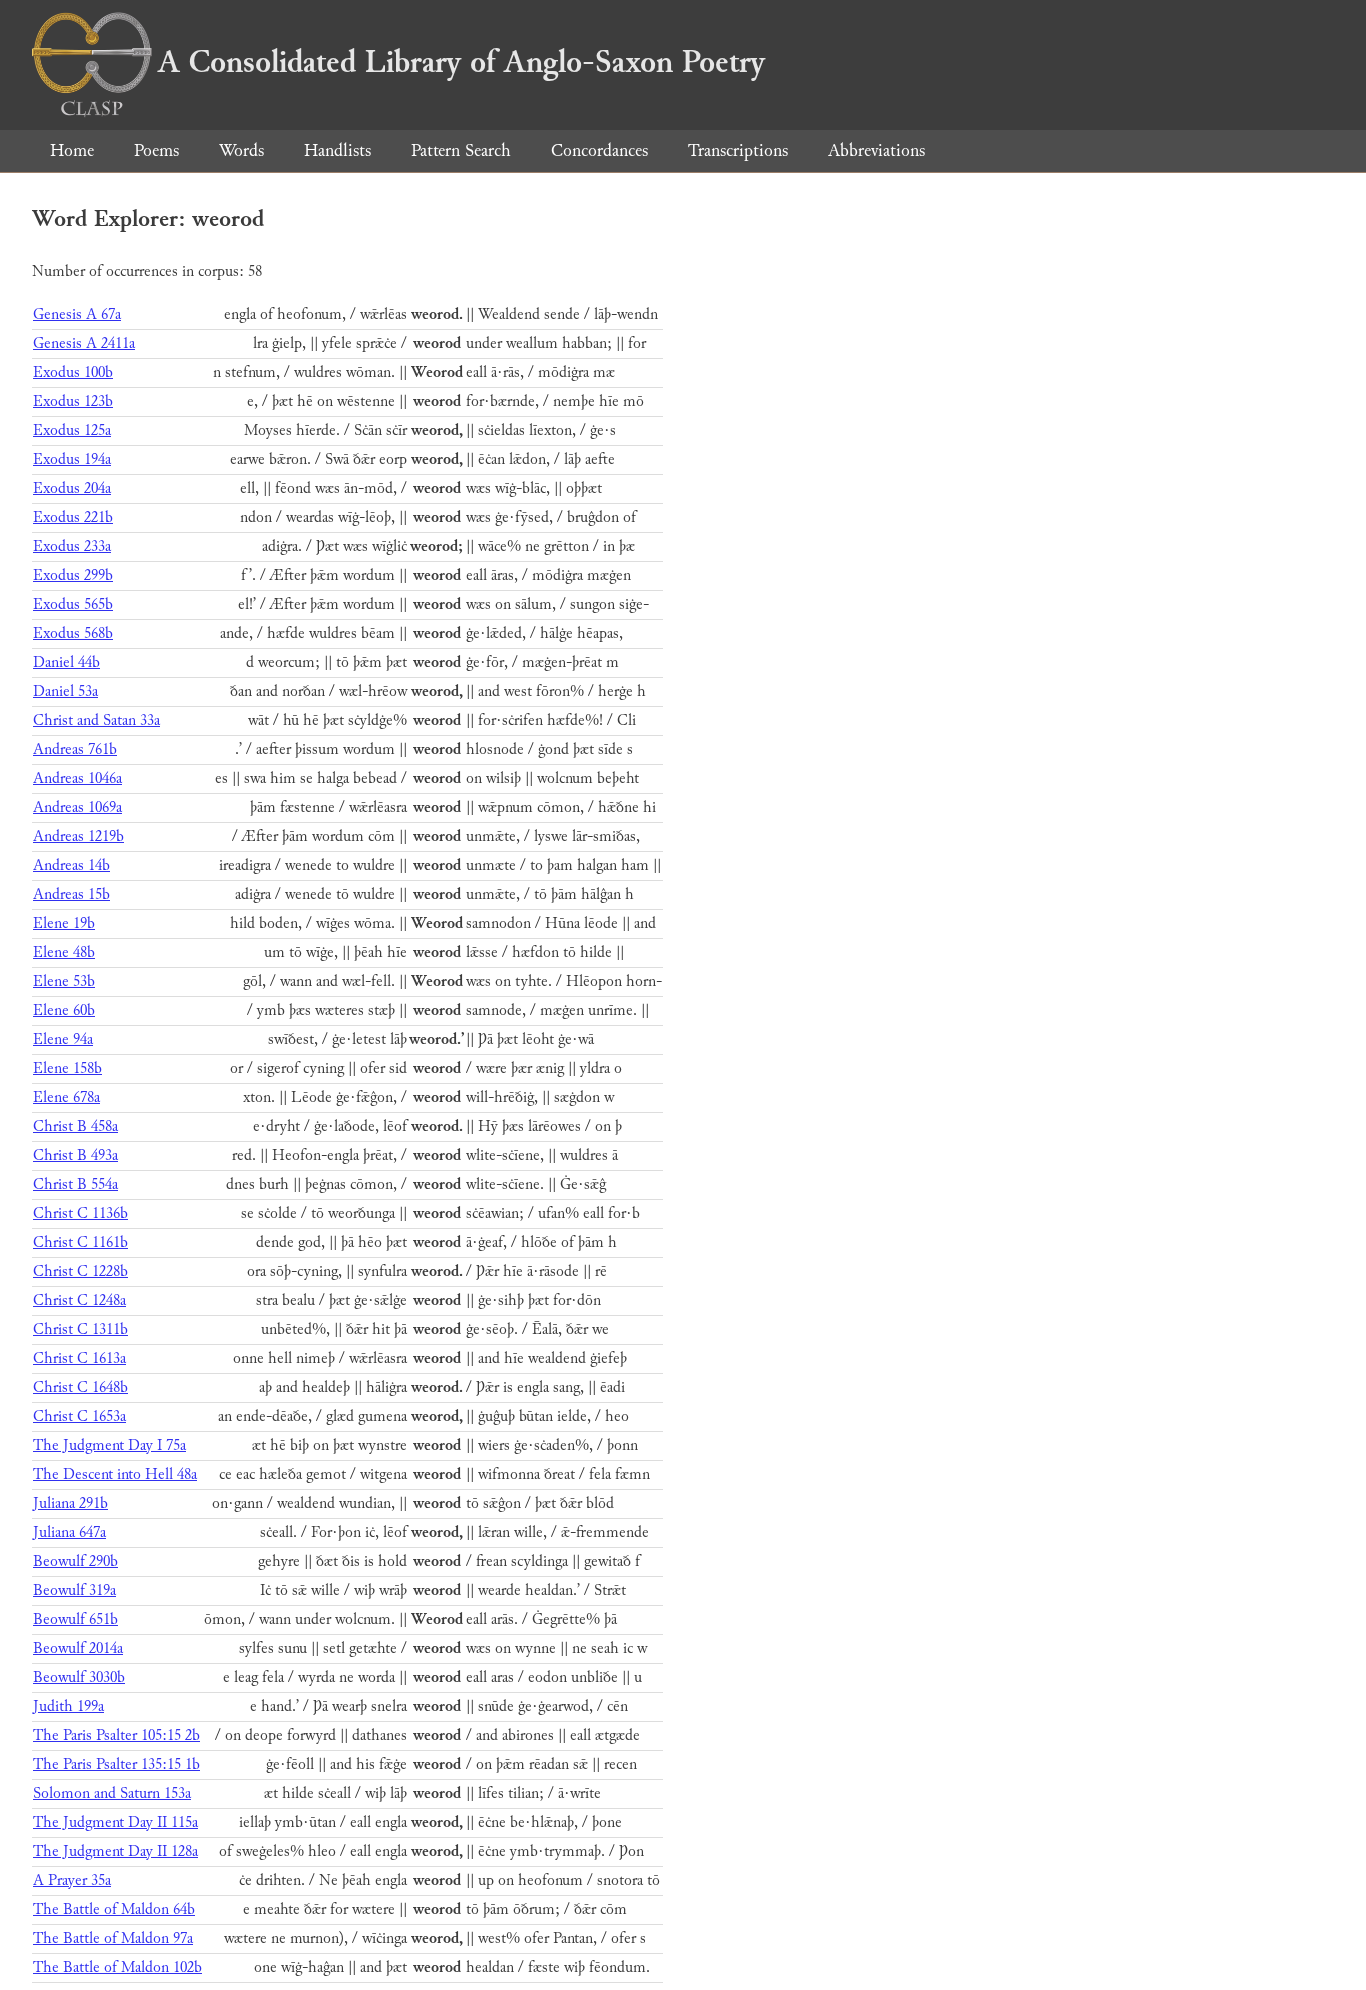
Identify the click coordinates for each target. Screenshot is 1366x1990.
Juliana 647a (69, 1532)
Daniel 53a (65, 691)
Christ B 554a (75, 1184)
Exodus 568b (73, 633)
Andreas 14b (71, 865)
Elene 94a (63, 1039)
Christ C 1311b (80, 1329)
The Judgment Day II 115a (115, 1822)
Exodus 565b (73, 604)
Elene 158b (67, 1068)
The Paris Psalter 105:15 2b (116, 1735)
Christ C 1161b (80, 1242)
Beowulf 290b (75, 1561)
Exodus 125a (72, 430)
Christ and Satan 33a (96, 720)
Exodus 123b (73, 401)
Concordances (599, 150)
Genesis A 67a (77, 314)
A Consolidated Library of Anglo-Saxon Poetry (461, 62)
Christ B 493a (75, 1155)
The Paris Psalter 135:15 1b (116, 1764)
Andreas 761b (75, 749)
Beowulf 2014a (78, 1648)
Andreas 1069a (77, 807)
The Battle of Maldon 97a (113, 1938)
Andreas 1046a (77, 778)
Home (72, 150)
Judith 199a (68, 1706)
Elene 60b (64, 1010)
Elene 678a (66, 1097)
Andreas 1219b (78, 836)
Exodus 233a (72, 546)
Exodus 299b (73, 575)
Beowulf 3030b (79, 1677)
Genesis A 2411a (84, 343)
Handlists (337, 150)
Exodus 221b (73, 517)
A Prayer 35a (72, 1880)
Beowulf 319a (74, 1590)
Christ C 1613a (79, 1358)
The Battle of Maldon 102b (117, 1967)
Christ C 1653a (79, 1416)
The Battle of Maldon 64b (114, 1909)
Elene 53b (64, 981)
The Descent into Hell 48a (115, 1474)
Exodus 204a (72, 488)
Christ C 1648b (80, 1387)
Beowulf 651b (75, 1619)
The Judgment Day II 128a (115, 1851)
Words (241, 150)
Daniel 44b (66, 662)
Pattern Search (461, 150)
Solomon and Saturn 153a (112, 1793)
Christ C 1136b (80, 1213)
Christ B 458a (75, 1126)
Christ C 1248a (79, 1300)
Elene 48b (64, 952)
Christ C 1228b (80, 1271)
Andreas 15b (71, 894)
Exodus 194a (72, 459)
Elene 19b (64, 923)
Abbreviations (876, 150)
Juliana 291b (70, 1503)
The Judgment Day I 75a (109, 1445)
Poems (156, 150)
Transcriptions (738, 150)
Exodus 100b (73, 372)
